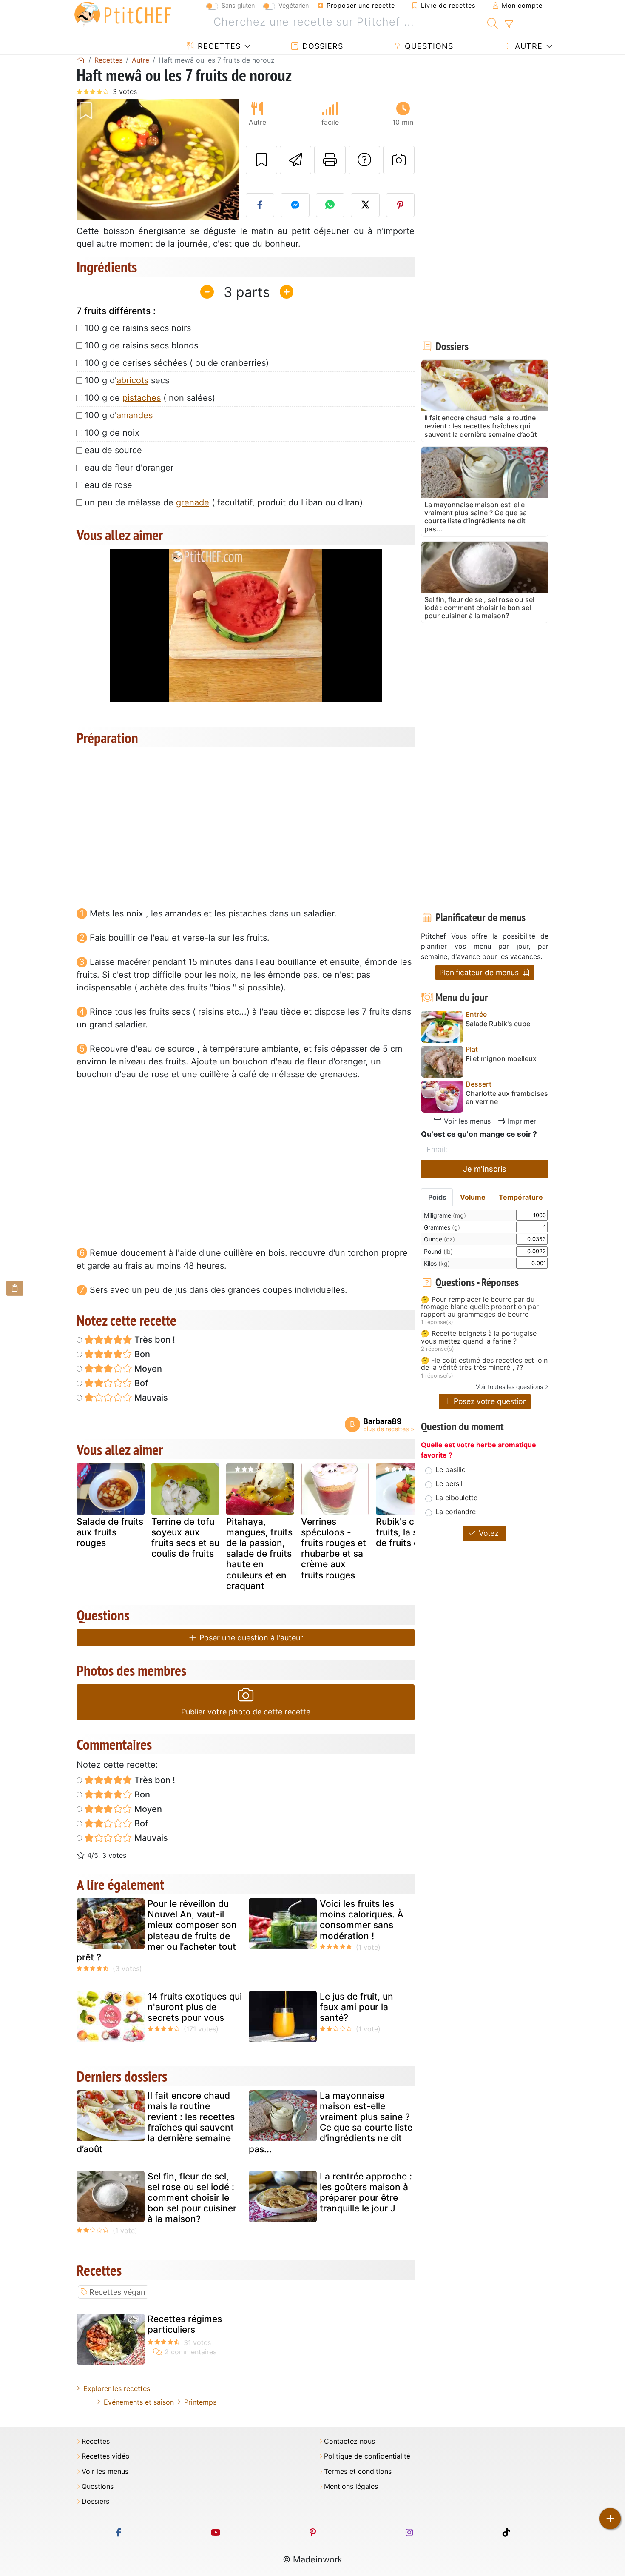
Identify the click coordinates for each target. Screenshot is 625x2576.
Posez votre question (489, 1401)
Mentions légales (351, 2486)
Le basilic (450, 1469)
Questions (428, 46)
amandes (135, 415)
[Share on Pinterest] (401, 205)
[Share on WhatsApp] (330, 205)
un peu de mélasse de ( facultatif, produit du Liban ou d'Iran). (225, 502)
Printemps (200, 2402)
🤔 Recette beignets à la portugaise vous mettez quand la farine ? (479, 1337)
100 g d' (119, 415)
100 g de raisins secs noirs (138, 328)
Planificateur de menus (480, 972)
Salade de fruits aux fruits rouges (110, 1532)
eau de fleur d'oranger (129, 468)
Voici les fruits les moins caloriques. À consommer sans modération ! (362, 1920)
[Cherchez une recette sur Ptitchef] (493, 22)
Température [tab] (521, 1197)
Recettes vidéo (106, 2456)
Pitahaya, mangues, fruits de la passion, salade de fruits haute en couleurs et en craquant (259, 1554)
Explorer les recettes (117, 2388)
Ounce (439, 1239)
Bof (140, 1383)
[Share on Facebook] (260, 205)
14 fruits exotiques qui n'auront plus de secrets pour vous (195, 2007)
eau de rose (108, 485)
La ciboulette (456, 1498)
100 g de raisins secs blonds (141, 345)
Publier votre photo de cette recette (246, 1712)
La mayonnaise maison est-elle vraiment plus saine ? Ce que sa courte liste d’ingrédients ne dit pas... (331, 2122)
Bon (141, 1354)
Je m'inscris (485, 1169)
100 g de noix (112, 433)
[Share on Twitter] (365, 205)
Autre (527, 46)
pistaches (142, 398)
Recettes (218, 46)
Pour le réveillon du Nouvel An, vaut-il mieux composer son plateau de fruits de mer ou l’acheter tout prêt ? (157, 1930)
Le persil (449, 1483)
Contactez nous (349, 2441)
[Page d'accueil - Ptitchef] (81, 60)
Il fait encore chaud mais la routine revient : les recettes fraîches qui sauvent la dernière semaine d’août (156, 2122)
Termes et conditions (358, 2472)
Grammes (442, 1227)
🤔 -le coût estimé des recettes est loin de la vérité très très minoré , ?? (484, 1364)
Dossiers (321, 46)
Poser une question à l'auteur (250, 1638)
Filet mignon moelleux (501, 1059)
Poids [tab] (437, 1197)
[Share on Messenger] (295, 205)
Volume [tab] (473, 1197)
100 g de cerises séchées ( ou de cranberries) (177, 363)
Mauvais (150, 1398)
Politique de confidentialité (367, 2456)
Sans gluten (238, 5)
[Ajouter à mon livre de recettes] (261, 160)
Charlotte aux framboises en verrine (507, 1098)
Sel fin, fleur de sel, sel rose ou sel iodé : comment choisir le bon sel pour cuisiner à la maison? (192, 2198)
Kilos (437, 1263)
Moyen (147, 1369)
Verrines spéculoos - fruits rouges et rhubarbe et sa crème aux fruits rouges (334, 1548)
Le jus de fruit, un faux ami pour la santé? (357, 2007)
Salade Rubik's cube (498, 1024)
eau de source (113, 450)
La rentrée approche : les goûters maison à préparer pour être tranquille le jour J (366, 2192)
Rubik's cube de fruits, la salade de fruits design (409, 1532)
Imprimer (521, 1121)
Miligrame (445, 1215)
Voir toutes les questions (509, 1387)
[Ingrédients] (15, 1288)
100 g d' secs (127, 380)
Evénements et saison (139, 2402)
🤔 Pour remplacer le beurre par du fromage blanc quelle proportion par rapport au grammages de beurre (480, 1307)
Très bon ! (154, 1340)
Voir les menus (466, 1121)
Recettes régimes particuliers (185, 2324)
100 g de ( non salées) (150, 398)
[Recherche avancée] (509, 24)
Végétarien (294, 5)
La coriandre (456, 1512)
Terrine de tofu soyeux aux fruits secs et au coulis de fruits (185, 1538)
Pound (438, 1251)
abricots (132, 380)
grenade (193, 502)
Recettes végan (117, 2292)
